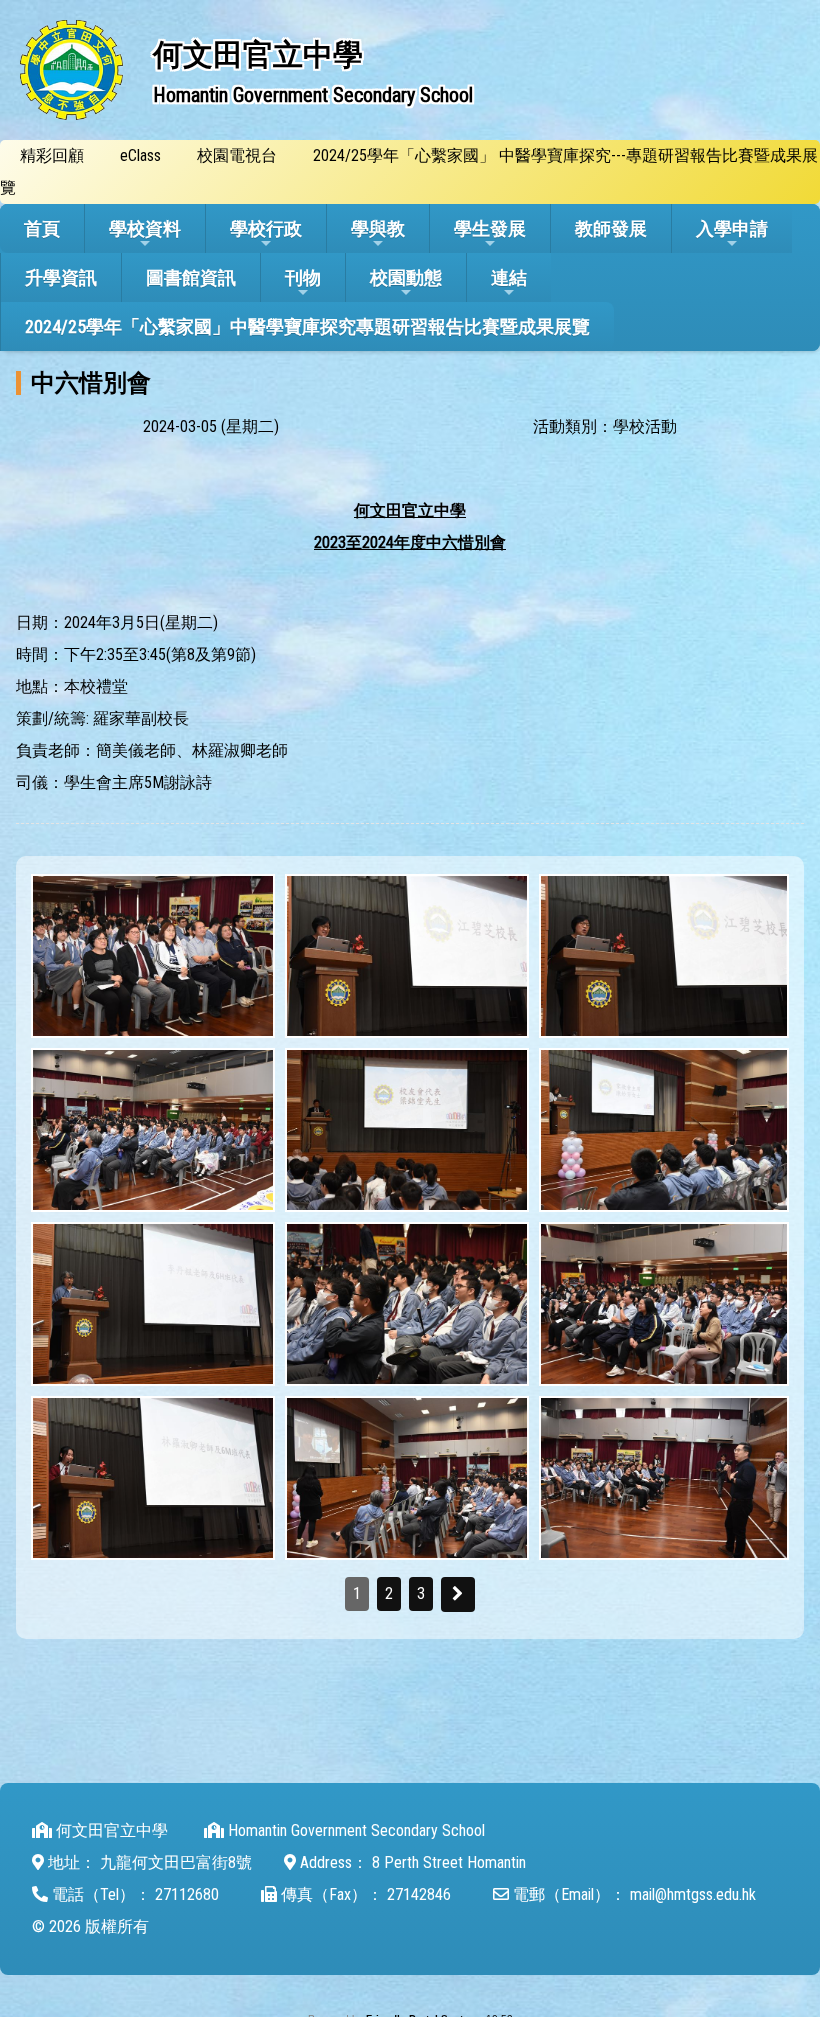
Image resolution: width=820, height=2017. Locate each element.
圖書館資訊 (191, 277)
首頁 (42, 228)
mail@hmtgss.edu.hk (693, 1894)
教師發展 (611, 228)
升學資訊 (61, 277)
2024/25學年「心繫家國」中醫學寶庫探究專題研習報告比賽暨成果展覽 (307, 326)
